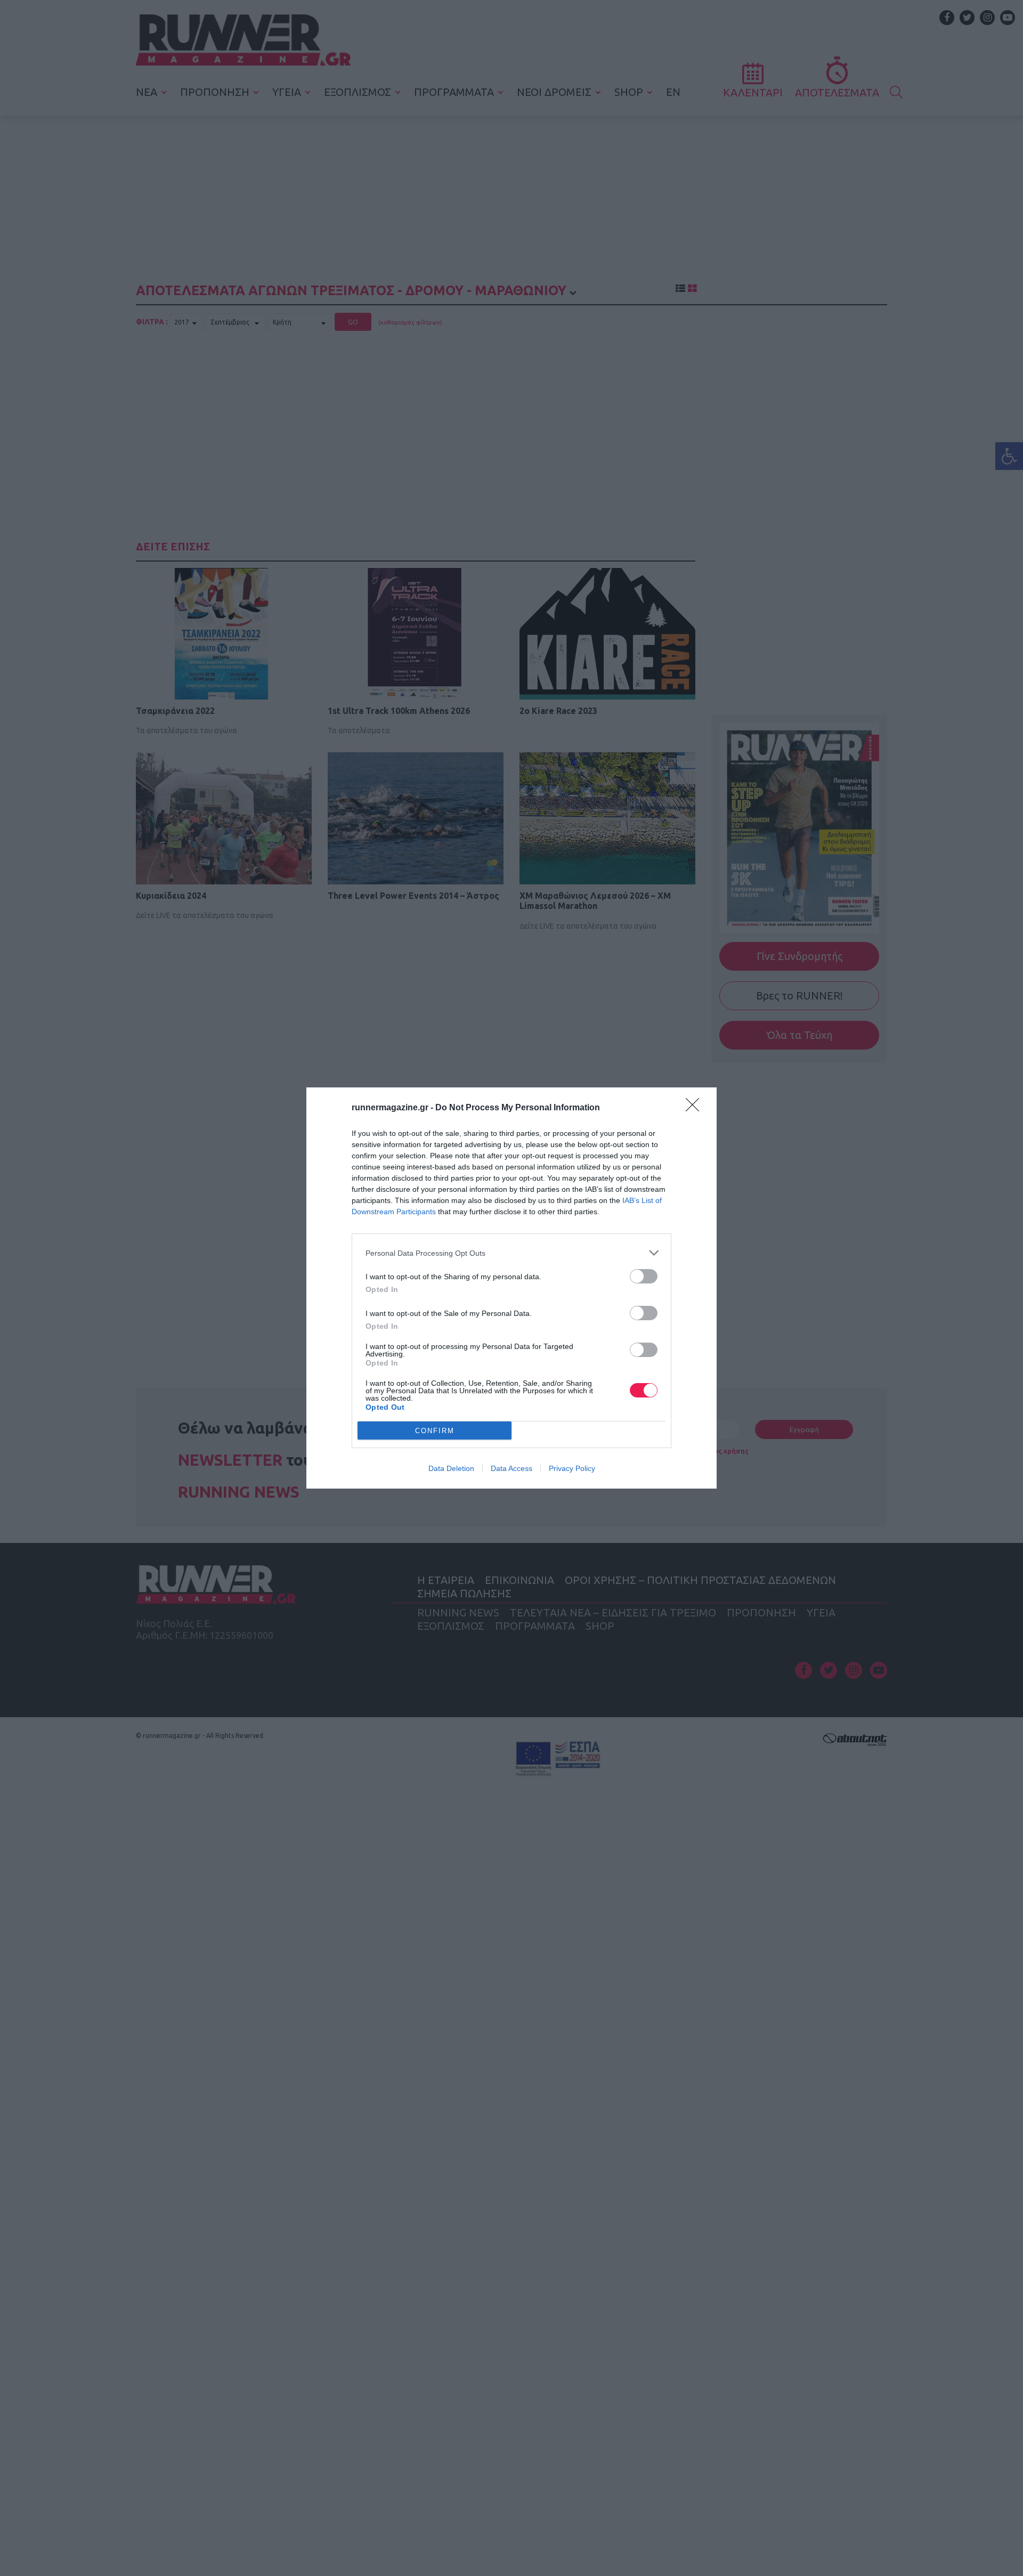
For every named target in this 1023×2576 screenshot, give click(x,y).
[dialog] (511, 1288)
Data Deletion (451, 1468)
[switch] (644, 1276)
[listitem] (511, 1253)
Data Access (511, 1468)
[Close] (696, 1108)
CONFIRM (435, 1431)
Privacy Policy (572, 1468)
